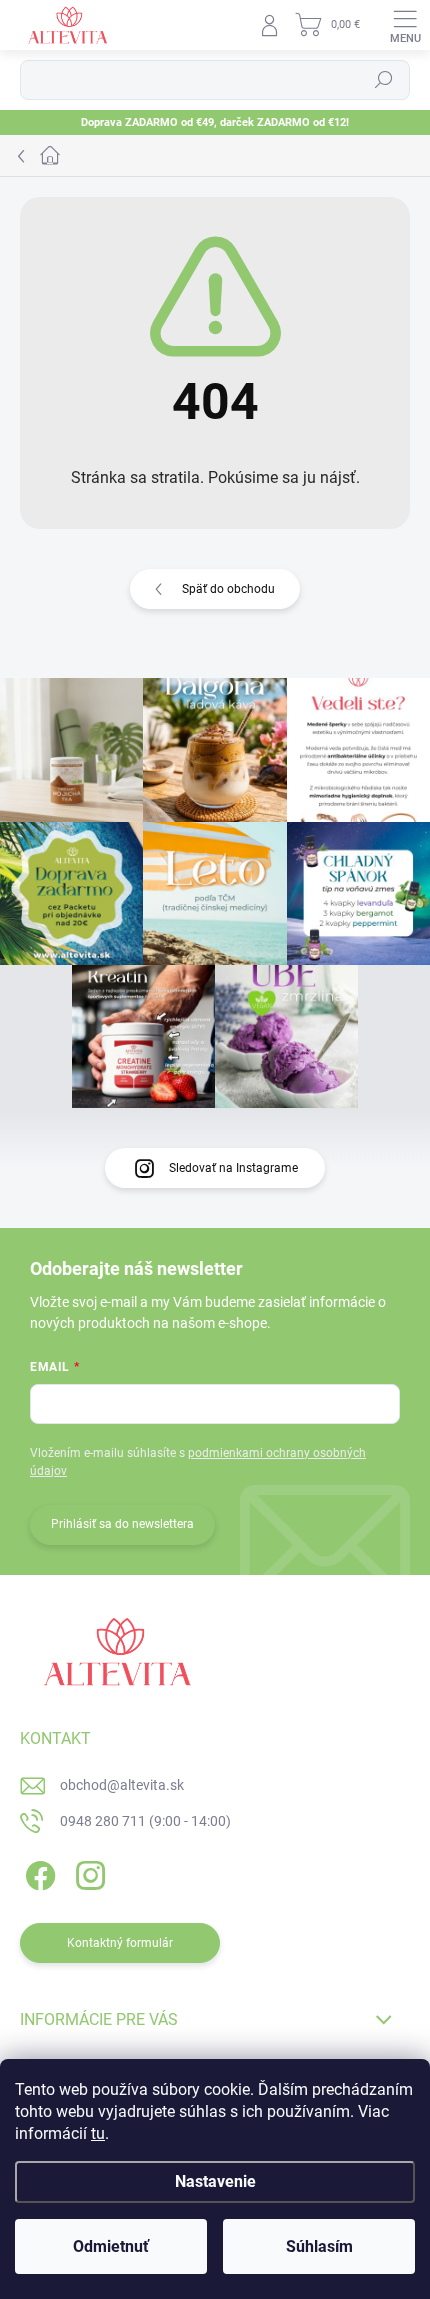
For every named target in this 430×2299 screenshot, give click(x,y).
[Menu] (405, 25)
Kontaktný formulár (120, 1943)
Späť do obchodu (228, 589)
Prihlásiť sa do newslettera (122, 1524)
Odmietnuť (111, 2246)
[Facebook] (37, 1871)
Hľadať (384, 80)
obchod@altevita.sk (122, 1785)
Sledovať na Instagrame (233, 1168)
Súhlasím (319, 2246)
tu (98, 2133)
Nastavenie (215, 2181)
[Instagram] (87, 1871)
